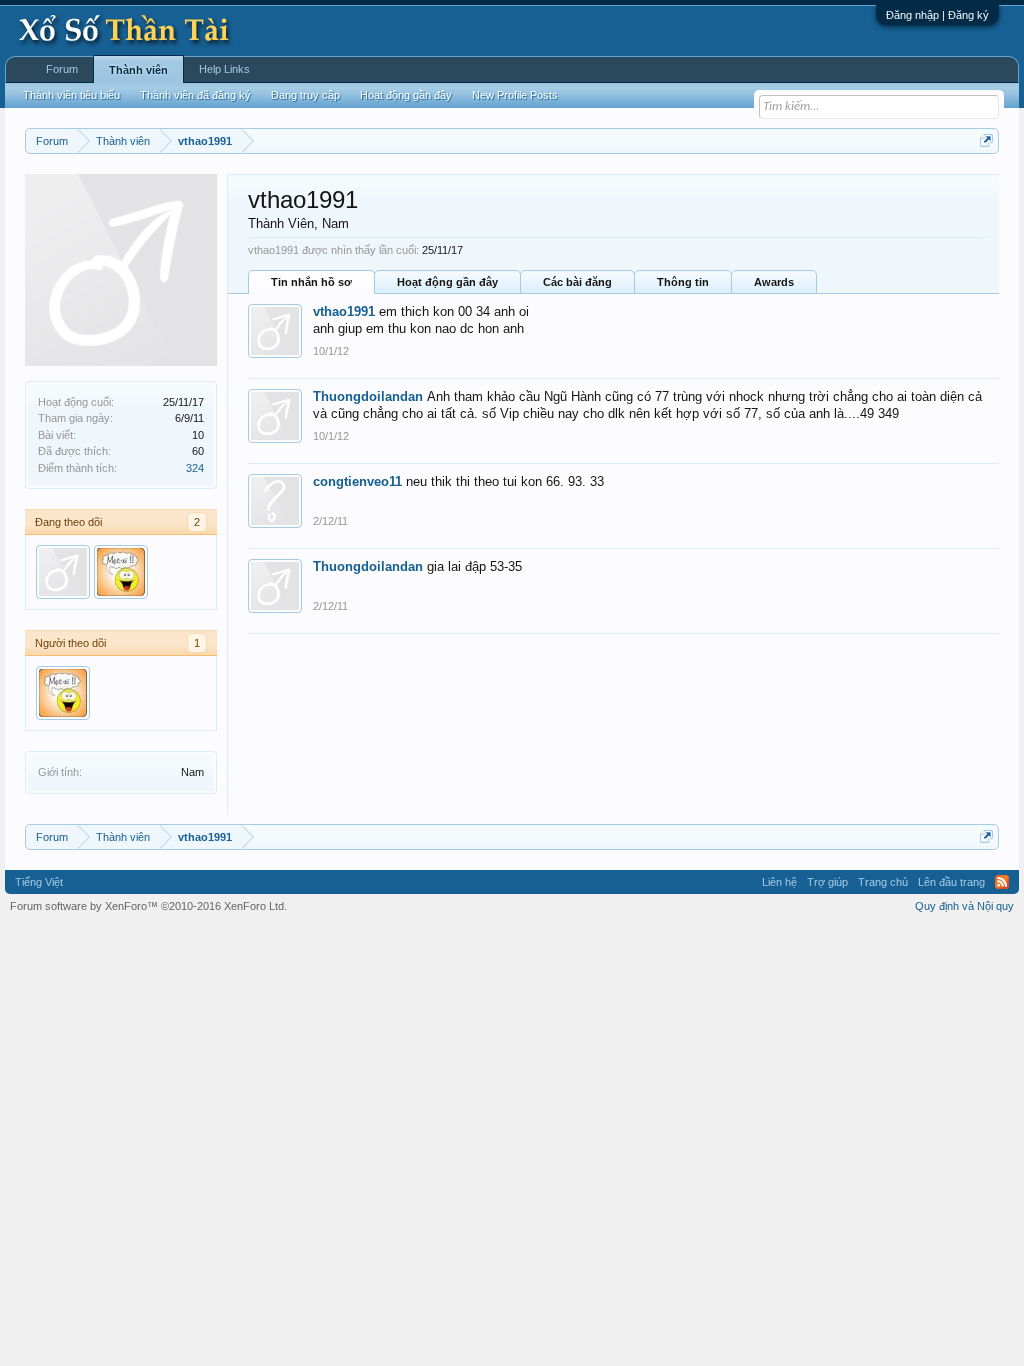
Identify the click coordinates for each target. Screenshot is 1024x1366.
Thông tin (683, 282)
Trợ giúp (827, 882)
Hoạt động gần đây (447, 282)
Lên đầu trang (951, 882)
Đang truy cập (305, 95)
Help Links (224, 69)
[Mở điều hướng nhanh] (986, 140)
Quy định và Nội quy (964, 906)
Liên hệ (779, 882)
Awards (774, 282)
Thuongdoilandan (368, 396)
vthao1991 (344, 311)
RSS (1002, 882)
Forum (62, 69)
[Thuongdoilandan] (63, 572)
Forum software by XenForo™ (148, 906)
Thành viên (138, 70)
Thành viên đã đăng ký (195, 95)
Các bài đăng (577, 282)
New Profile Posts (515, 95)
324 (195, 468)
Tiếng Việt (39, 882)
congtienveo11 (357, 481)
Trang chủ (883, 882)
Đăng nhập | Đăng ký (937, 15)
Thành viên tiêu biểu (71, 95)
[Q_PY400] (121, 572)
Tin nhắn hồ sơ (311, 282)
